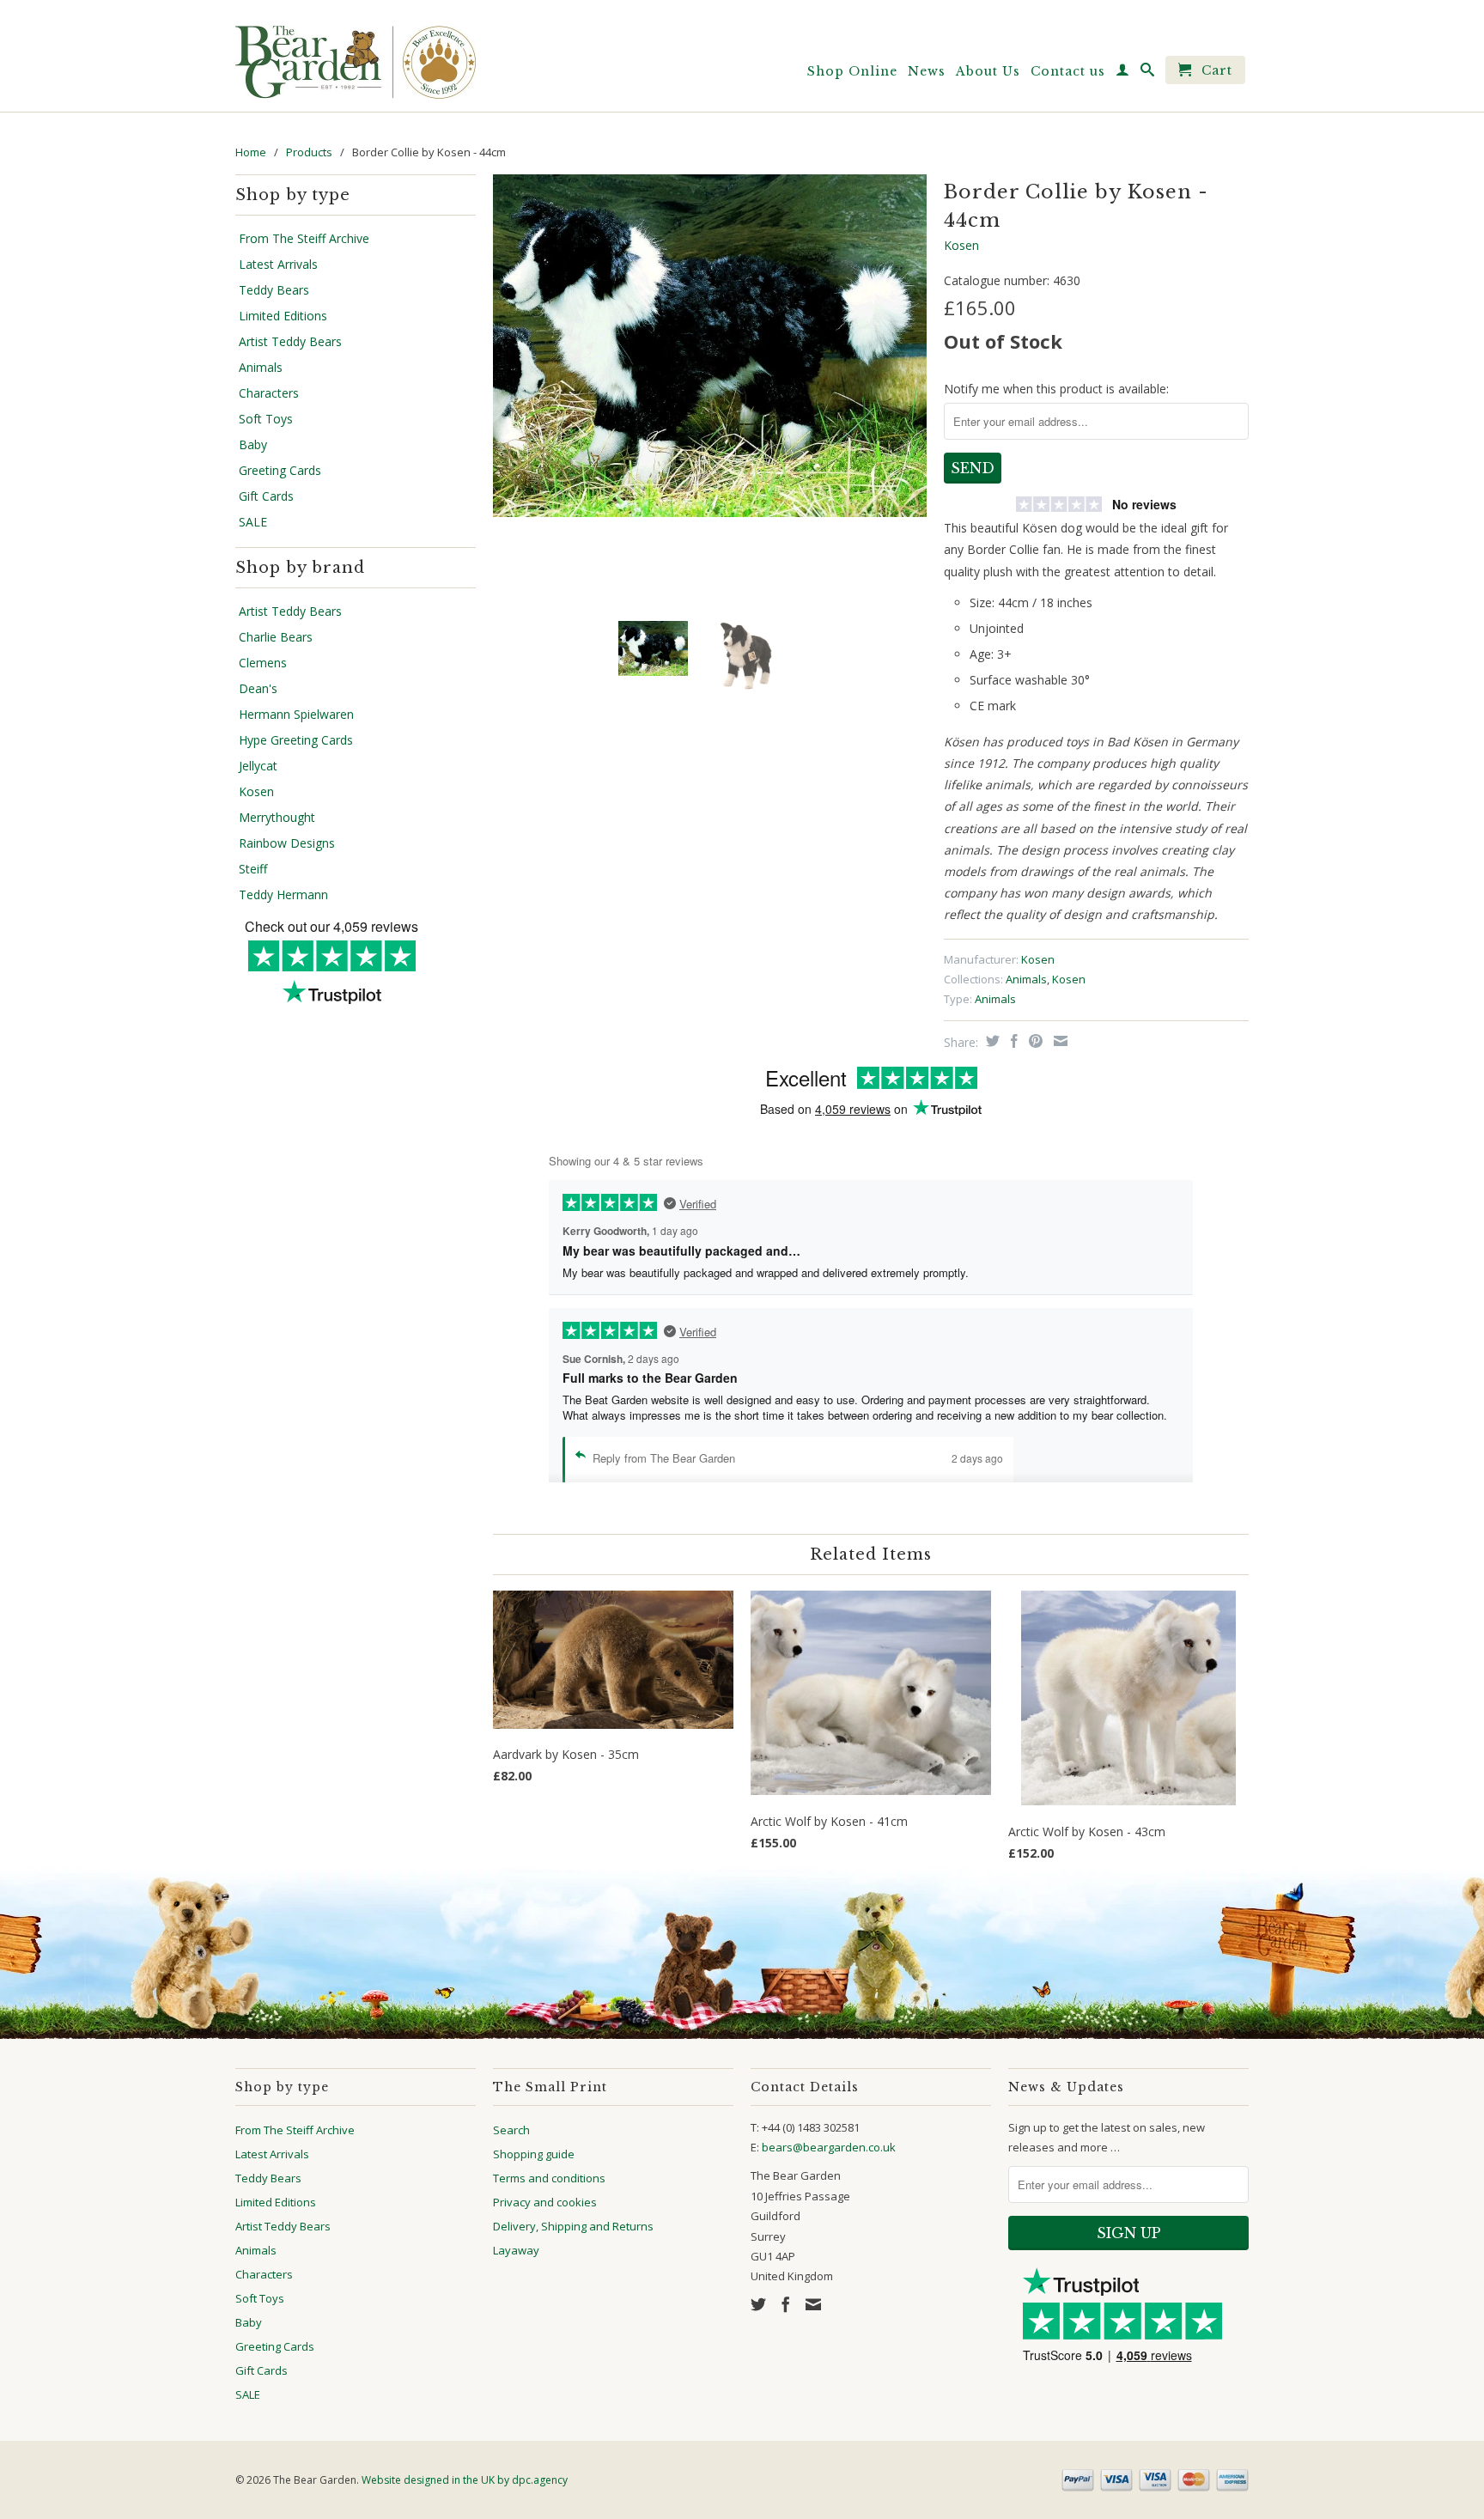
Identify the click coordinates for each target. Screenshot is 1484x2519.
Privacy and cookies (545, 2202)
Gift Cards (266, 496)
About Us (988, 71)
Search (511, 2130)
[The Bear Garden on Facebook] (786, 2304)
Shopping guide (534, 2154)
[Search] (1148, 73)
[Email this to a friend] (1058, 1041)
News (927, 71)
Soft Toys (266, 419)
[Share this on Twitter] (991, 1041)
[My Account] (1123, 73)
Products (309, 152)
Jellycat (258, 766)
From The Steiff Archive (304, 239)
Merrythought (277, 818)
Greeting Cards (280, 471)
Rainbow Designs (287, 843)
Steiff (253, 869)
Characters (269, 393)
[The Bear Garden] (356, 56)
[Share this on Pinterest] (1034, 1041)
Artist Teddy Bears (290, 342)
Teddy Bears (274, 290)
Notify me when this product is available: (1056, 389)
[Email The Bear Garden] (813, 2304)
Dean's (258, 689)
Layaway (516, 2250)
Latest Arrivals (278, 265)
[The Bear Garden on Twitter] (758, 2304)
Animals (261, 368)
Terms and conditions (549, 2178)
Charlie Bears (276, 637)
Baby (253, 445)
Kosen (256, 792)
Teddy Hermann (283, 895)
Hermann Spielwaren (296, 715)
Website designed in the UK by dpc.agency (465, 2480)
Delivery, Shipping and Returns (573, 2226)
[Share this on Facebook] (1012, 1041)
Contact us (1068, 71)
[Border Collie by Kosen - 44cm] (710, 345)
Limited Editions (283, 316)
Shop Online (852, 71)
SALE (253, 522)
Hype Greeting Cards (296, 740)
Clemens (263, 663)
